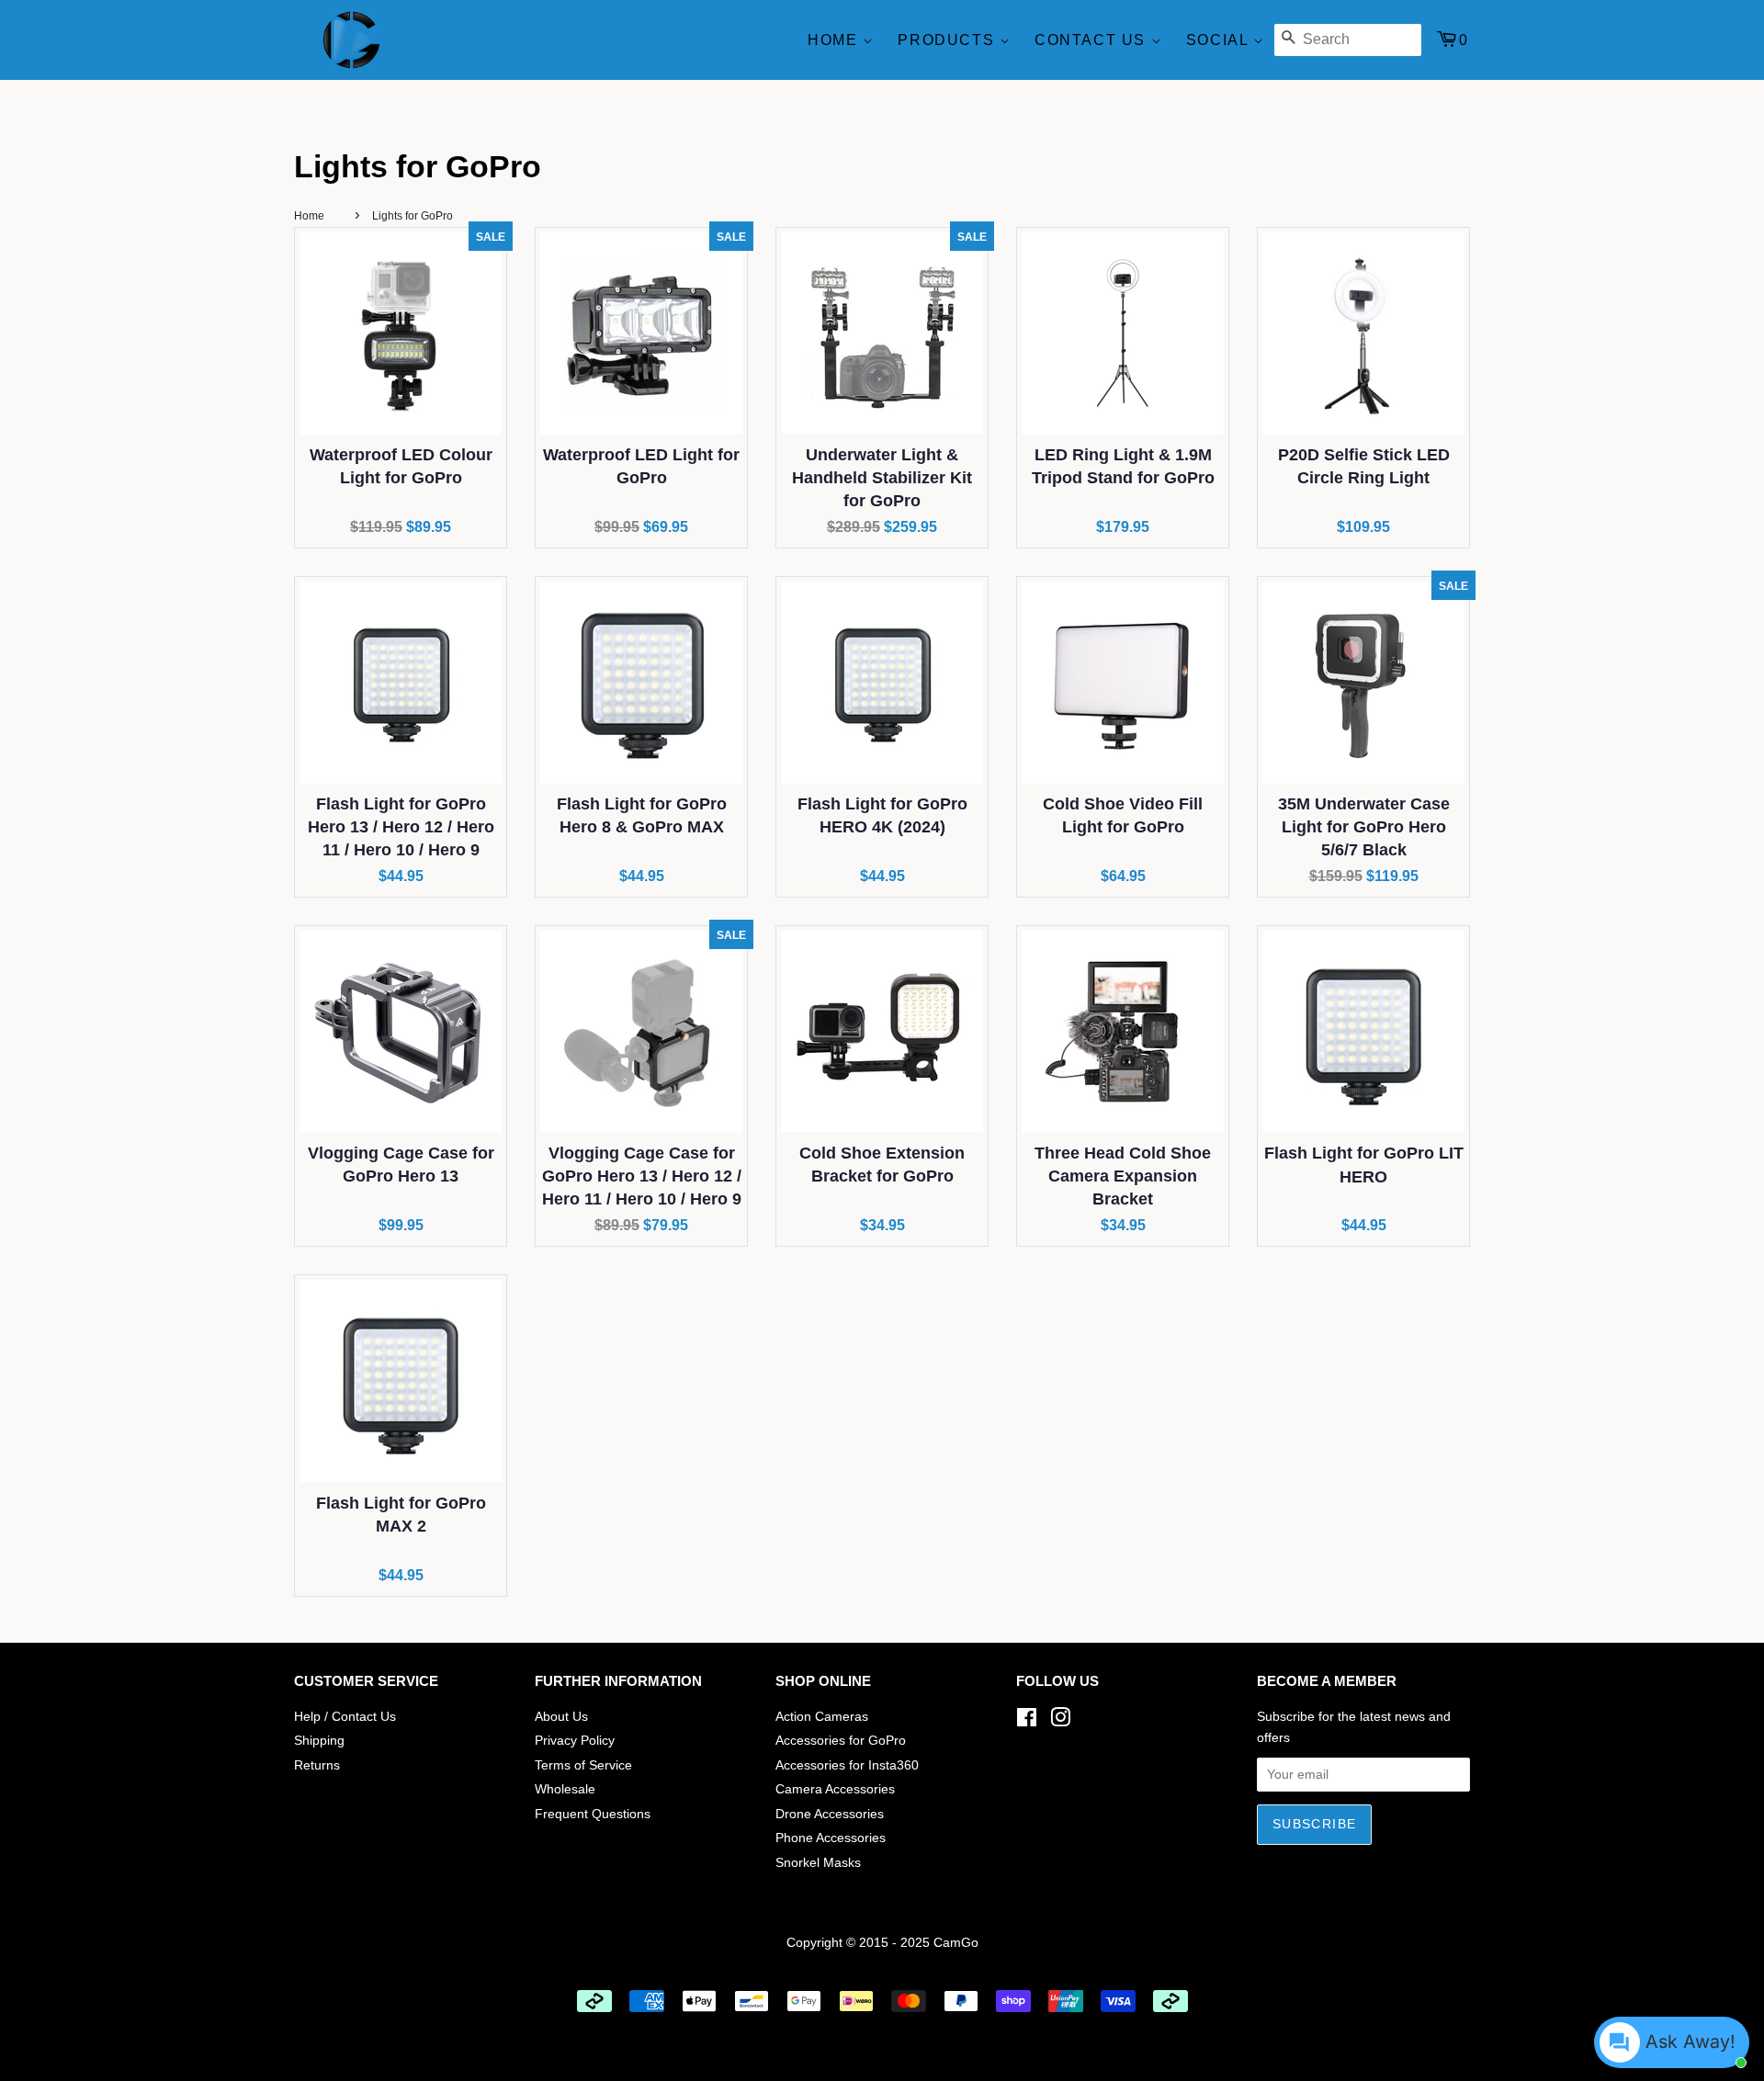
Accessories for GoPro (841, 1741)
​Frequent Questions (593, 1814)
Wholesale (565, 1789)
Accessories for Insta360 (847, 1765)
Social (1220, 40)
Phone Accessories (831, 1838)
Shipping (319, 1741)
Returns (317, 1765)
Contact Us (1093, 40)
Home (835, 40)
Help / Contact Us (345, 1717)
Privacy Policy (575, 1741)
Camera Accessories (835, 1789)
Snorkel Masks (818, 1863)
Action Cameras (822, 1717)
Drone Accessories (830, 1814)
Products (948, 40)
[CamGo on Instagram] (1060, 1721)
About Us (561, 1717)
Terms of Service (583, 1765)
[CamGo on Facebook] (1027, 1721)
